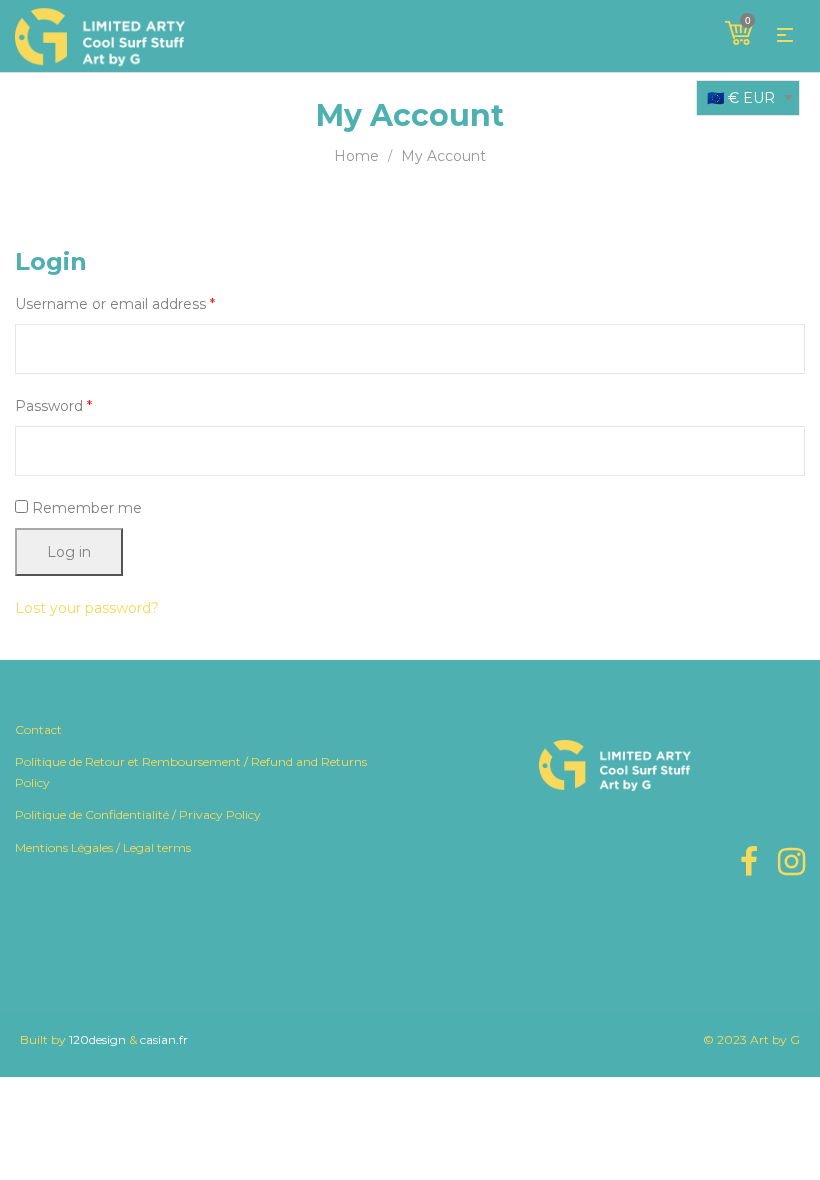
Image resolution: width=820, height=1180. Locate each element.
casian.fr (164, 1039)
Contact (38, 729)
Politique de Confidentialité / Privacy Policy (138, 814)
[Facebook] (749, 861)
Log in (69, 552)
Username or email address (115, 304)
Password (53, 406)
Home (356, 156)
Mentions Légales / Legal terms (103, 847)
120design (97, 1039)
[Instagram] (791, 861)
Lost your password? (87, 608)
